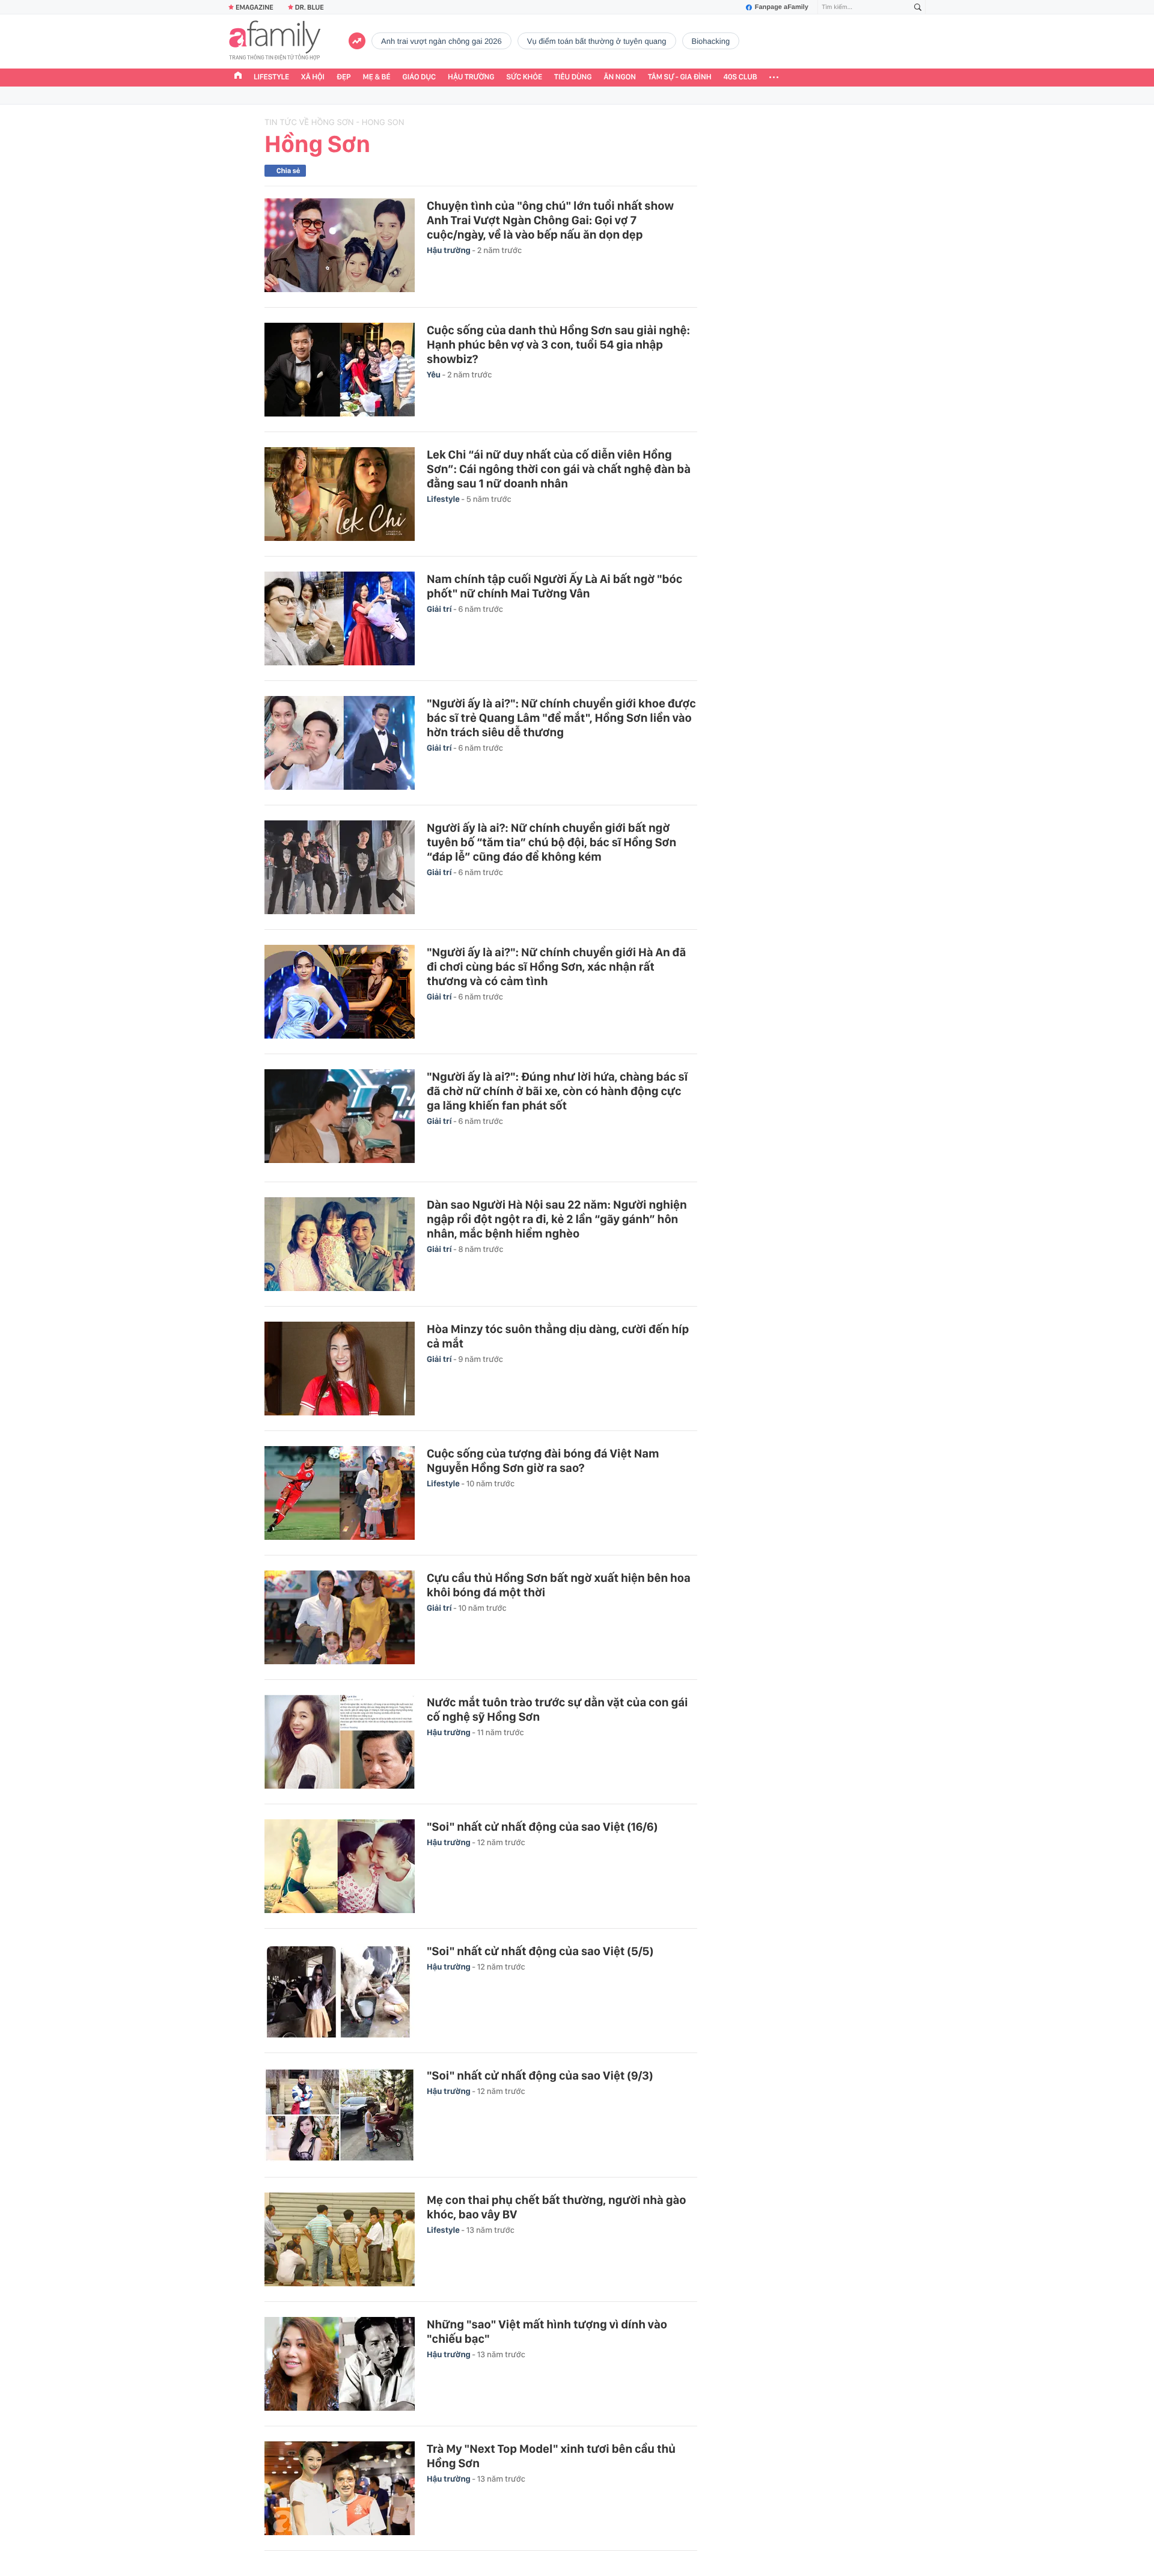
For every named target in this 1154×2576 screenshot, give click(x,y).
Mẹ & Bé (377, 77)
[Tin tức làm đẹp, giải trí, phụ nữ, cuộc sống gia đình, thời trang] (275, 41)
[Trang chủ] (238, 77)
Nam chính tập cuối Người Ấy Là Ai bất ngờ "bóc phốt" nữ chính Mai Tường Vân (554, 586)
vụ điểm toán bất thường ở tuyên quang (597, 41)
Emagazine (255, 7)
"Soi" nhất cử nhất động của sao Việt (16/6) (542, 1827)
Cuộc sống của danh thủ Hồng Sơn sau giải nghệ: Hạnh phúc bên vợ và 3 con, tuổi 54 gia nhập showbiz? (558, 344)
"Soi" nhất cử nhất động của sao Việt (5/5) (540, 1951)
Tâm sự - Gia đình (680, 77)
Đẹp (344, 77)
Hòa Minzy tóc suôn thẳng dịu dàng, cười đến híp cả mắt (558, 1336)
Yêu (435, 375)
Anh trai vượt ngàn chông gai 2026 (441, 41)
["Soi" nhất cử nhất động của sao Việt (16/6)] (340, 1866)
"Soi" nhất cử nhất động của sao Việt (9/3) (540, 2075)
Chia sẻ (288, 171)
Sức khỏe (524, 77)
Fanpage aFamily (782, 7)
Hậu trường (471, 77)
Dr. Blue (310, 7)
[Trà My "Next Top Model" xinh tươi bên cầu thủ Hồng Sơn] (340, 2488)
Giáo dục (420, 77)
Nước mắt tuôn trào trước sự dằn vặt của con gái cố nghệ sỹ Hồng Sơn (557, 1709)
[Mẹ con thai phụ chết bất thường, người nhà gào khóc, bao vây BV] (340, 2239)
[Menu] (774, 78)
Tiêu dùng (573, 77)
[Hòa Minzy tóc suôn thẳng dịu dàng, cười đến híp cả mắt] (340, 1369)
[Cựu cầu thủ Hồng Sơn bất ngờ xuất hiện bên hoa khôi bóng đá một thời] (340, 1617)
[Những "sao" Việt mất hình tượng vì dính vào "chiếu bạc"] (340, 2364)
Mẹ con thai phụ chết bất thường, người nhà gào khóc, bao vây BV (557, 2207)
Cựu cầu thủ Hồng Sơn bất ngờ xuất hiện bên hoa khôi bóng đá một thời (559, 1585)
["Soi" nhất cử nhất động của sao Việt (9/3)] (340, 2115)
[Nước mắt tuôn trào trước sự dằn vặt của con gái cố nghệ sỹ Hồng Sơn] (340, 1742)
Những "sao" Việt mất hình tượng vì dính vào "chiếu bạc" (547, 2331)
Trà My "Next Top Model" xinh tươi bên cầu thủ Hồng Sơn (551, 2456)
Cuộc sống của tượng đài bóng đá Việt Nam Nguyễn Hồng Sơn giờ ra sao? (543, 1460)
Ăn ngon (620, 77)
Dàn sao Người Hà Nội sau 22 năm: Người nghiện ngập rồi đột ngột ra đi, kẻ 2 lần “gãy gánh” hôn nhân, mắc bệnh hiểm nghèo (557, 1219)
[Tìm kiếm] (918, 8)
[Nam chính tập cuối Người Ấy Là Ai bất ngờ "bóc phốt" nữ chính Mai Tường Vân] (340, 618)
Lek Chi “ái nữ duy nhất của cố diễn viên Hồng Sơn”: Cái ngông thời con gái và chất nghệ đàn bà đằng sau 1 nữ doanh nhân (559, 469)
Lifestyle (271, 77)
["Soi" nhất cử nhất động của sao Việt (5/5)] (340, 1991)
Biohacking (711, 41)
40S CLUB (740, 77)
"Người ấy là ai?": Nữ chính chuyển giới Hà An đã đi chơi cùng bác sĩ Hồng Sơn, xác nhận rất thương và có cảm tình (556, 966)
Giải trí (440, 609)
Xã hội (313, 77)
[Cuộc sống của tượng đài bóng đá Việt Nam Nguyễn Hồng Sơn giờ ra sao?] (340, 1493)
